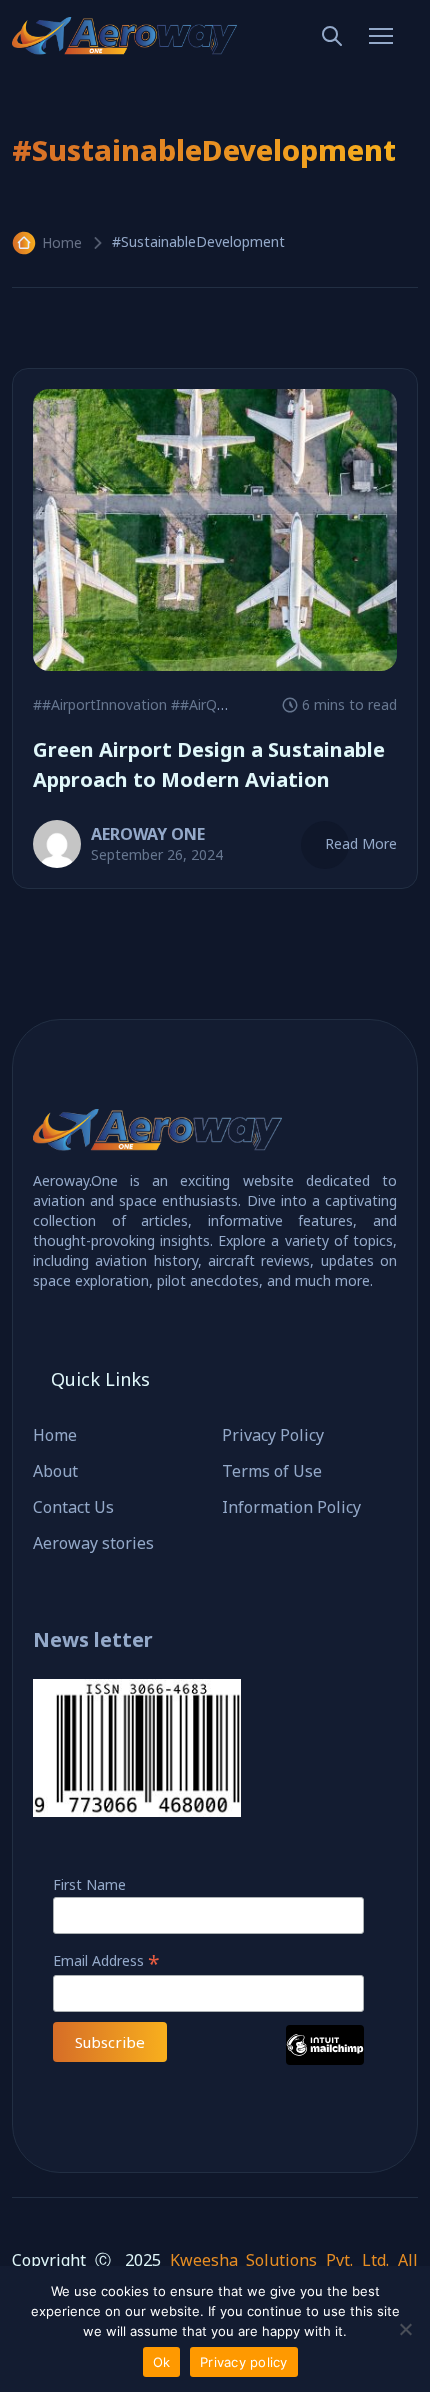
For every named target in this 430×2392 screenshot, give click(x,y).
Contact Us (73, 1507)
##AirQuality (211, 704)
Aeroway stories (93, 1543)
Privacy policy (244, 2362)
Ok (162, 2362)
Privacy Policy (273, 1435)
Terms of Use (272, 1471)
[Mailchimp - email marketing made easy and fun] (325, 2059)
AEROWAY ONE (148, 834)
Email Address (106, 1960)
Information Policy (291, 1507)
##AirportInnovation (100, 704)
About (55, 1471)
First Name (89, 1884)
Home (62, 242)
